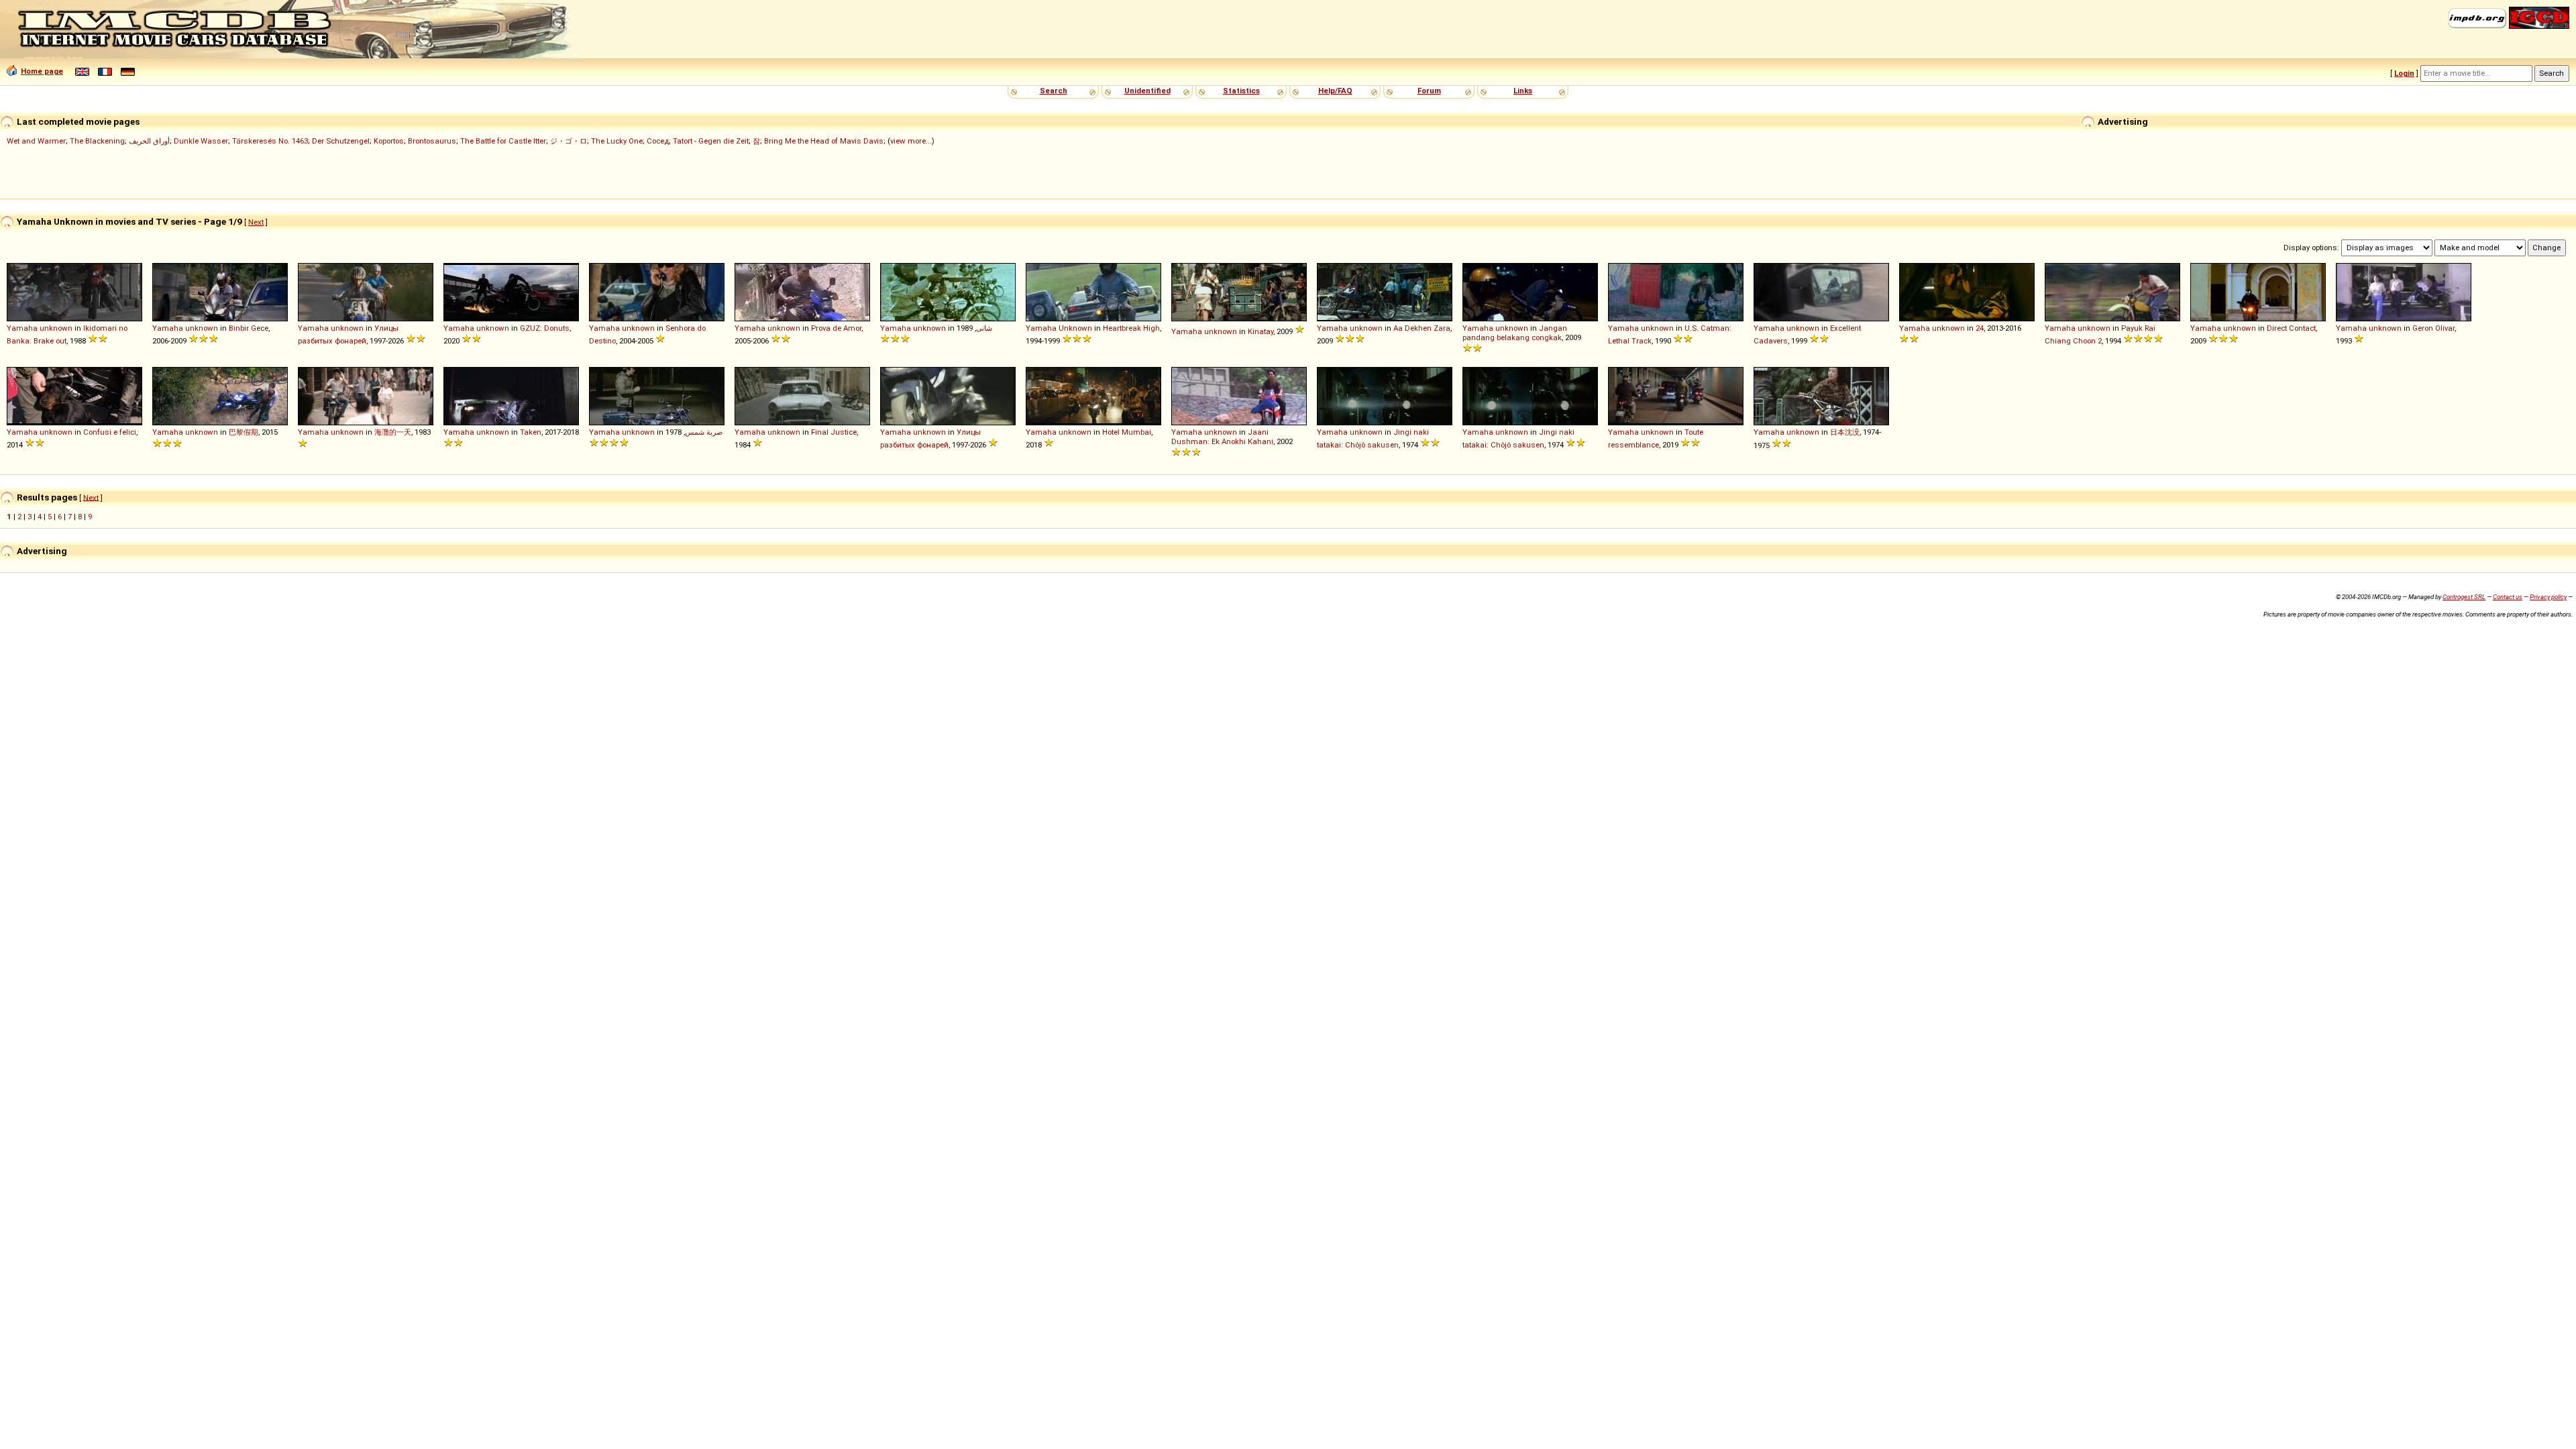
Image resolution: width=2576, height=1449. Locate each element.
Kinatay (1260, 331)
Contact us (2508, 597)
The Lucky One (617, 141)
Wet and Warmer (36, 141)
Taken (531, 432)
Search (1054, 91)
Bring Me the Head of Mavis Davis (824, 141)
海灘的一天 (393, 432)
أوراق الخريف (149, 141)
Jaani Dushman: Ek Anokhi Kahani (1222, 437)
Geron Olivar (2433, 328)
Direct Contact (2291, 328)
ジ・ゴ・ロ (569, 141)
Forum (1429, 91)
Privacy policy (2548, 597)
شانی (984, 328)
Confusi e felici (110, 432)
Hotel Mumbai (1127, 432)
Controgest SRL (2464, 597)
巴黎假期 (244, 432)
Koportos (389, 141)
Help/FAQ (1335, 91)
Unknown (1075, 328)
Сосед (658, 141)
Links (1523, 91)
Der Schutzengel (341, 141)
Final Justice (834, 432)
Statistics (1241, 91)
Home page (42, 71)
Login (2404, 73)
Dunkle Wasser (201, 141)
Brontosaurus (432, 141)
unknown (56, 328)
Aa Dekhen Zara (1422, 328)
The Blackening (97, 141)
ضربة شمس (704, 432)
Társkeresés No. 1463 (270, 141)
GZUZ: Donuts (545, 328)
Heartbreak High (1131, 328)
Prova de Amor (836, 328)
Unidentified (1147, 91)
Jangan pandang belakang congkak (1515, 333)
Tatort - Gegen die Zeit (711, 141)
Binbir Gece (249, 328)
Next (256, 222)
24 (1980, 328)
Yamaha (22, 328)
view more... (911, 141)
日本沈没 (1845, 432)
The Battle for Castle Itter (503, 141)
